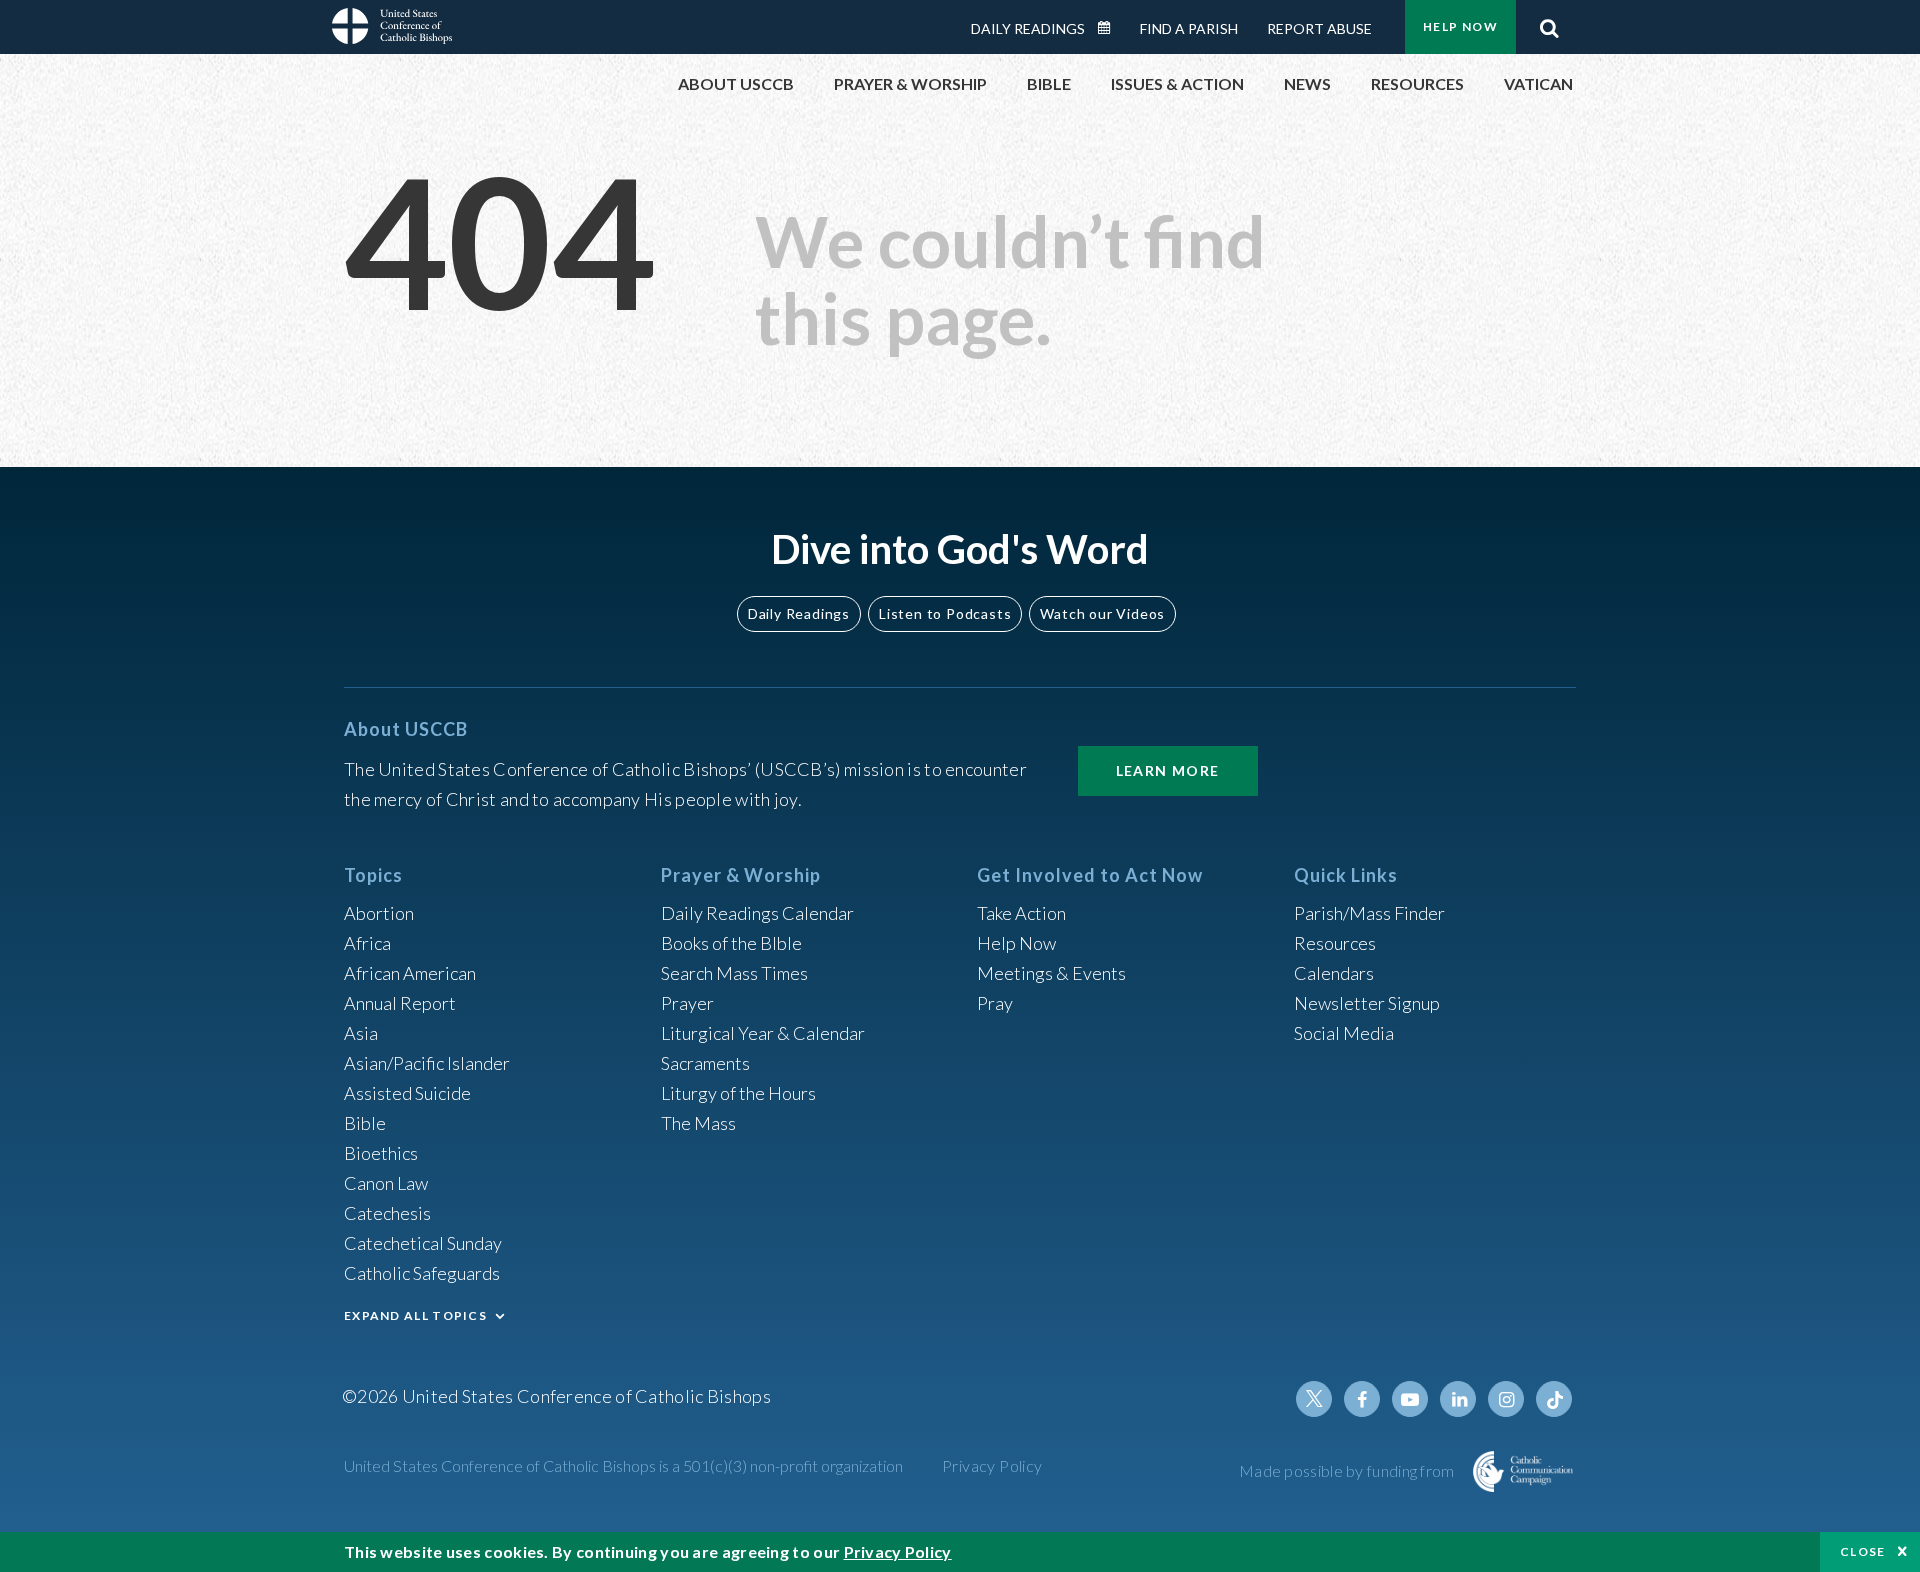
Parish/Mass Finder (1369, 913)
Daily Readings (1028, 28)
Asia (361, 1033)
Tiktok (1554, 1399)
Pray (995, 1003)
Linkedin (1458, 1399)
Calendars (1334, 973)
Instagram (1506, 1399)
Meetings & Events (1051, 973)
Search (1549, 23)
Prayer (687, 1003)
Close (1863, 1551)
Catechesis (387, 1213)
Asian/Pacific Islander (427, 1063)
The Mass (698, 1123)
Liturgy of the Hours (738, 1093)
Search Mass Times (734, 973)
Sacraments (705, 1063)
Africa (367, 943)
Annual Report (400, 1003)
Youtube (1410, 1399)
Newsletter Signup (1367, 1003)
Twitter (1314, 1399)
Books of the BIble (731, 943)
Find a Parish (1189, 28)
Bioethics (381, 1153)
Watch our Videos (1102, 613)
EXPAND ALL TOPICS (415, 1315)
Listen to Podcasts (945, 613)
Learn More (1168, 770)
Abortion (379, 913)
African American (410, 973)
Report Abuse (1319, 28)
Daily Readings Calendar (1111, 28)
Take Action (1021, 913)
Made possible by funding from (1348, 1470)
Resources (1335, 943)
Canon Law (386, 1183)
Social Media (1344, 1033)
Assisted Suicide (407, 1093)
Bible (365, 1123)
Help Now (1460, 26)
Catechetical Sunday (423, 1243)
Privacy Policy (992, 1465)
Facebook (1362, 1399)
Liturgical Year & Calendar (763, 1033)
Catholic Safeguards (422, 1273)
